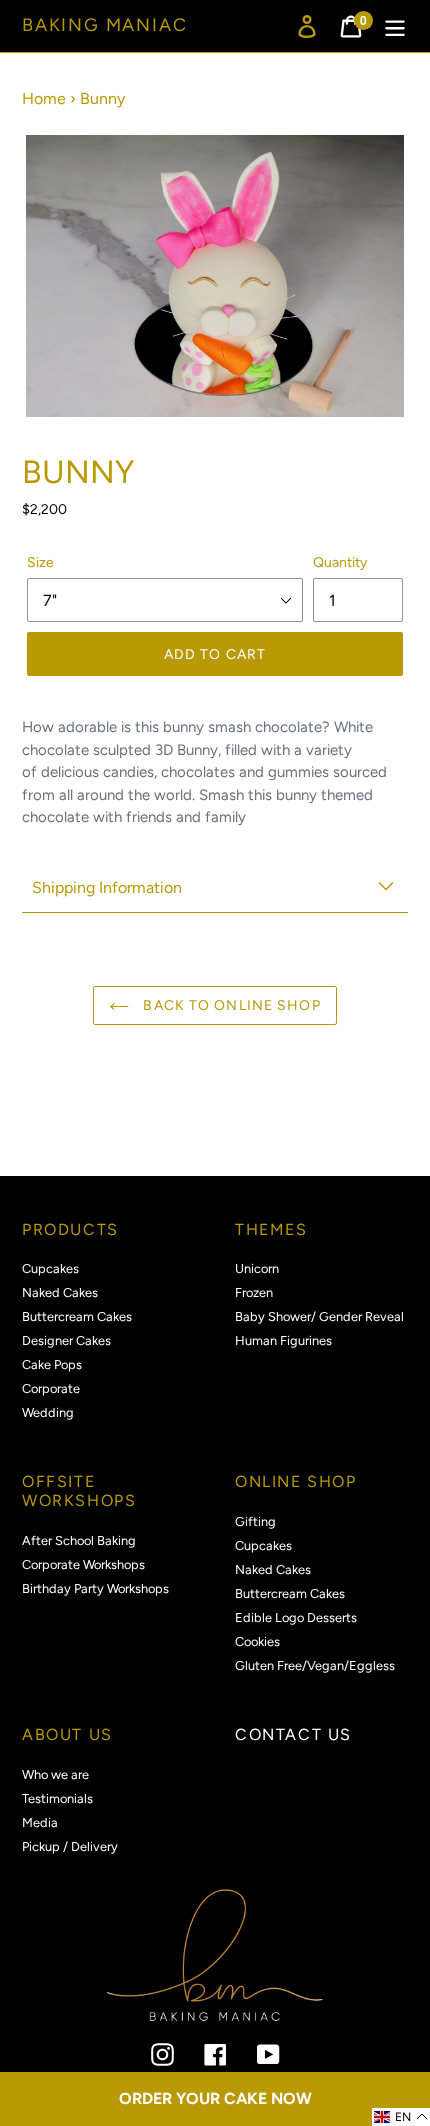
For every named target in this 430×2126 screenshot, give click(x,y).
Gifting (255, 1521)
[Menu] (395, 26)
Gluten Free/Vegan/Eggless (315, 1665)
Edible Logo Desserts (296, 1617)
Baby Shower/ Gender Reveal (319, 1316)
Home (44, 98)
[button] (401, 2117)
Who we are (55, 1774)
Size (40, 562)
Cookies (257, 1641)
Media (40, 1822)
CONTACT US (293, 1734)
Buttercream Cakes (77, 1316)
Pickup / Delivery (70, 1846)
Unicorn (257, 1268)
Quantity (340, 562)
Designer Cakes (66, 1340)
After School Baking (79, 1540)
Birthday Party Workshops (95, 1588)
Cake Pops (52, 1364)
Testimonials (57, 1798)
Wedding (48, 1412)
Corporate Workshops (83, 1564)
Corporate (51, 1388)
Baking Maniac (104, 25)
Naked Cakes (60, 1292)
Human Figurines (283, 1340)
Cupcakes (50, 1268)
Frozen (254, 1292)
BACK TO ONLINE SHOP (229, 1005)
